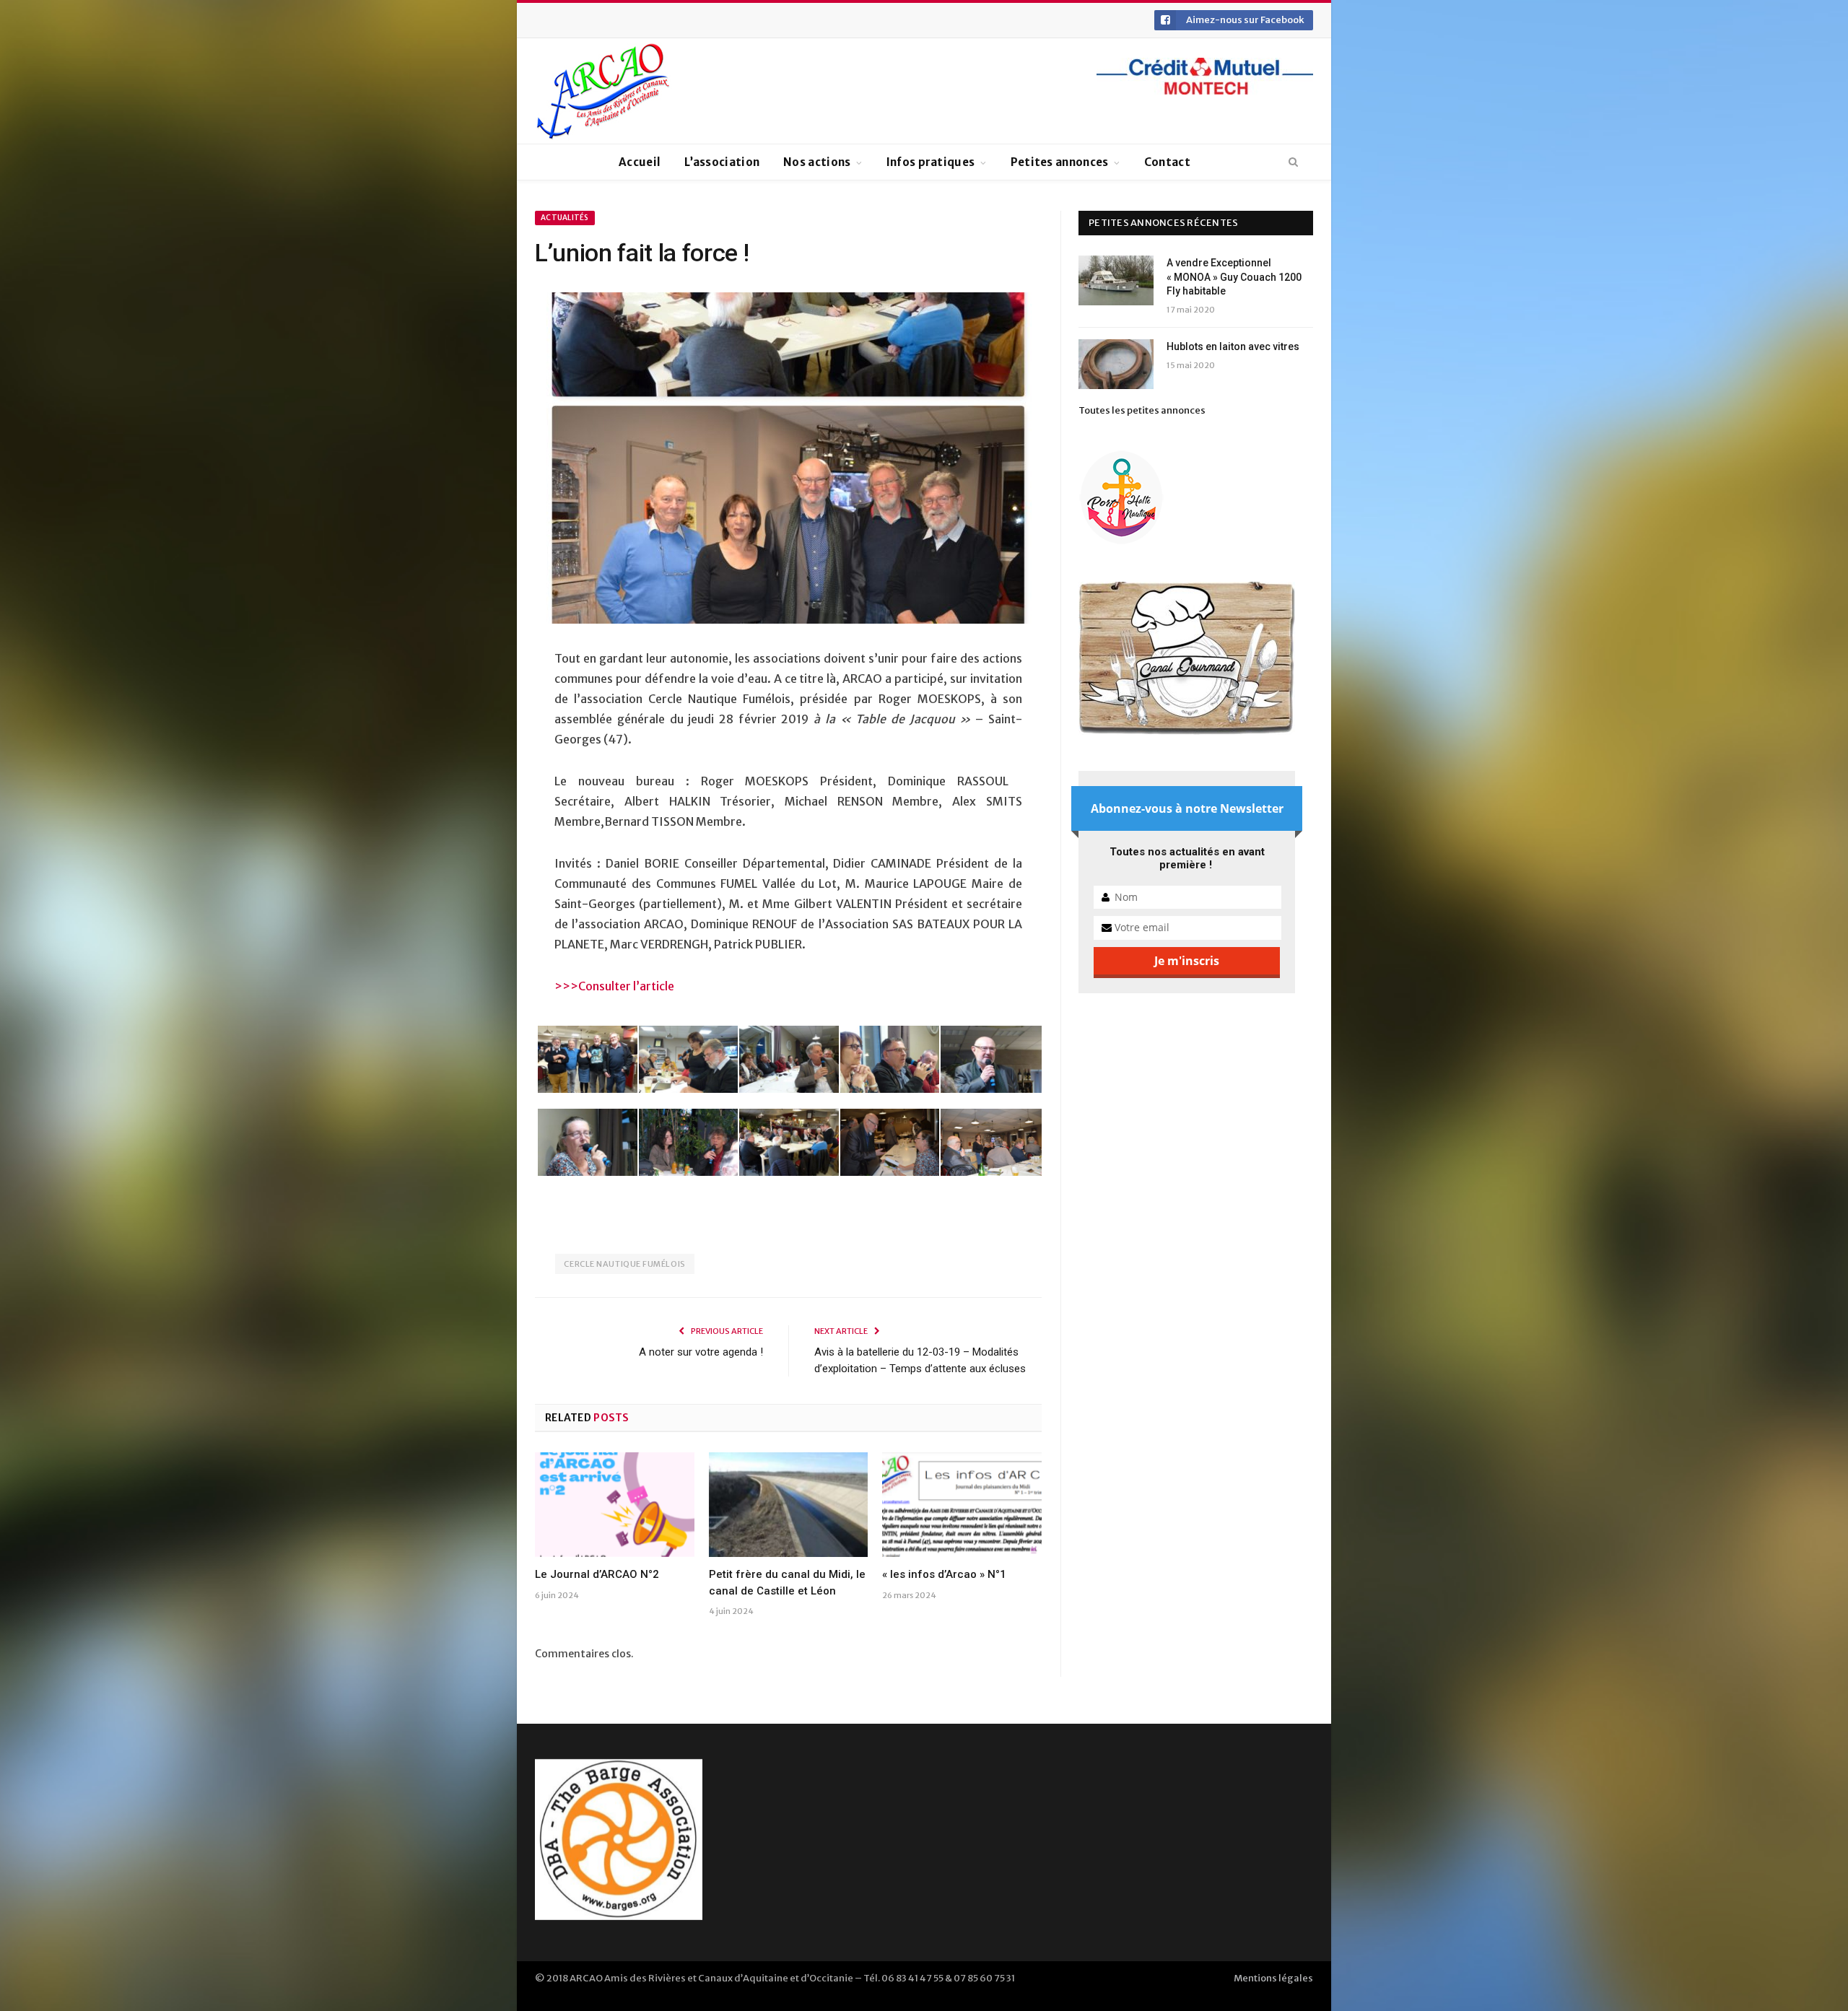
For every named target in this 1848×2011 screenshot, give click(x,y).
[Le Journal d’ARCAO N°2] (615, 1504)
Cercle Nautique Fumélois (624, 1264)
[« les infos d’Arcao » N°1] (962, 1504)
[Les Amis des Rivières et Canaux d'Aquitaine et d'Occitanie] (603, 91)
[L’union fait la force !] (788, 460)
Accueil (640, 162)
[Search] (1293, 162)
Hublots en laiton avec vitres (1233, 346)
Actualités (565, 218)
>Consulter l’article (622, 986)
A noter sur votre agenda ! (701, 1352)
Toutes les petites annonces (1142, 410)
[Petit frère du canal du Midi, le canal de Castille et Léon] (789, 1504)
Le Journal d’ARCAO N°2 (597, 1574)
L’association (722, 162)
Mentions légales (1273, 1978)
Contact (1167, 162)
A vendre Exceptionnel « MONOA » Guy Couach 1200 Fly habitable (1234, 277)
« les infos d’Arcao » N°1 (944, 1574)
